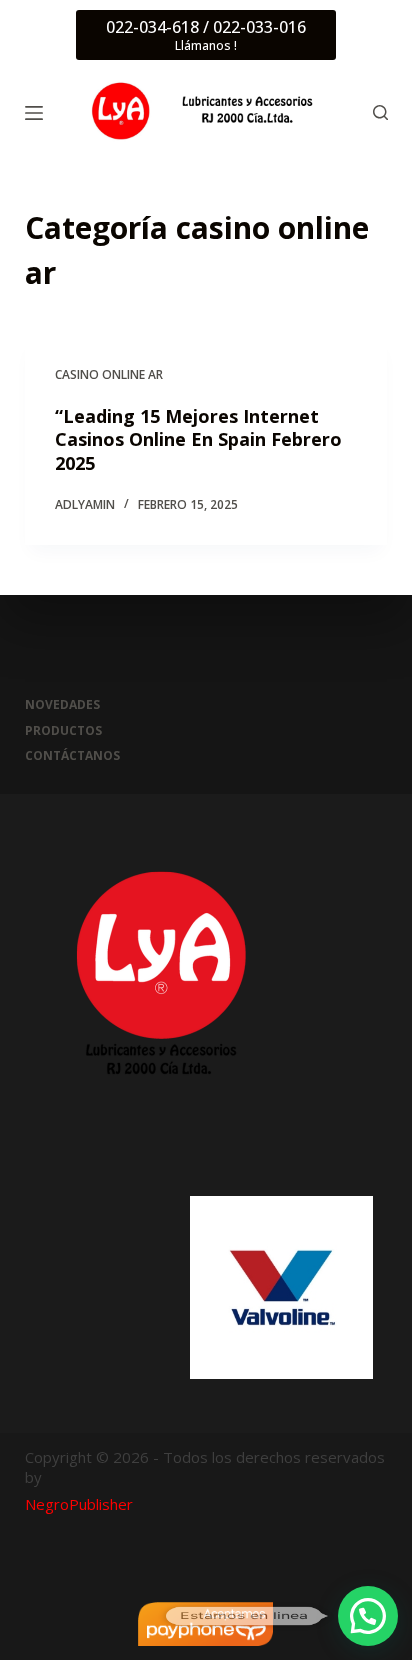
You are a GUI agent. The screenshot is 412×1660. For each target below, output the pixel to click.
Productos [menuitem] (63, 731)
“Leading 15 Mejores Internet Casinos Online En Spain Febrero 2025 (198, 439)
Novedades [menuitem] (62, 705)
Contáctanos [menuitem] (72, 756)
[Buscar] (380, 112)
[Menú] (34, 113)
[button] (368, 1616)
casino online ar (109, 374)
